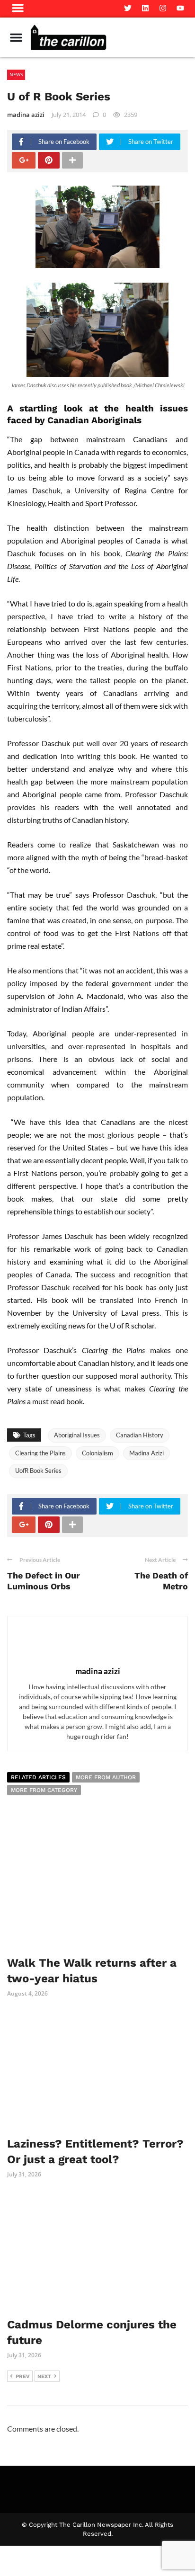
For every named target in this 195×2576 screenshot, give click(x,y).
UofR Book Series (38, 1471)
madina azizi (26, 115)
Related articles (38, 1777)
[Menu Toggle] (16, 37)
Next (44, 2376)
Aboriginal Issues (77, 1435)
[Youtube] (180, 8)
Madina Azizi (146, 1453)
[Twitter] (128, 8)
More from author (106, 1777)
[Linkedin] (145, 8)
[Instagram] (163, 8)
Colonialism (97, 1453)
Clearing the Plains (40, 1453)
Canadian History (140, 1435)
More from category (44, 1790)
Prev (23, 2376)
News (16, 74)
